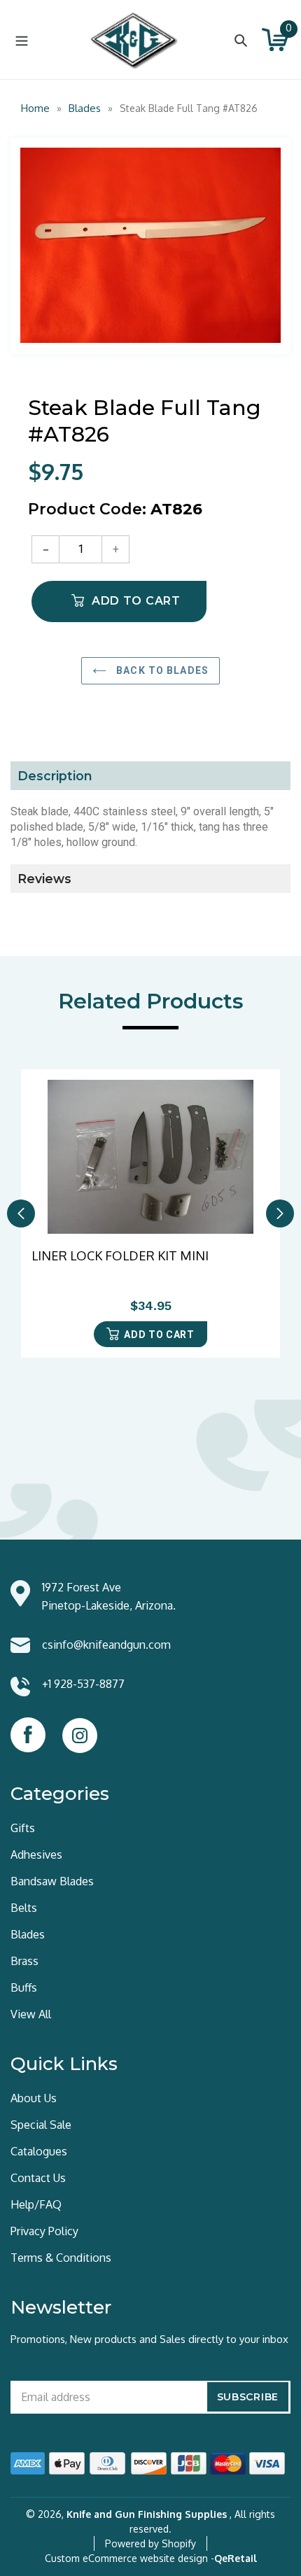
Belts (24, 1908)
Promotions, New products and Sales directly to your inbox (149, 2339)
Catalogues (39, 2151)
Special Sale (41, 2125)
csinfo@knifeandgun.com (106, 1645)
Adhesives (36, 1854)
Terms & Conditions (61, 2258)
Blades (85, 108)
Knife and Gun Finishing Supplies (147, 2514)
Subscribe (248, 2397)
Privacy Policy (44, 2231)
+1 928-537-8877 (83, 1684)
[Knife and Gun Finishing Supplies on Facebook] (28, 1735)
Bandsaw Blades (52, 1881)
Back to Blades (161, 670)
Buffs (24, 1987)
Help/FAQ (36, 2204)
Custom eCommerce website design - (129, 2558)
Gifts (23, 1828)
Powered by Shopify (150, 2543)
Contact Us (38, 2178)
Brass (24, 1961)
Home (35, 108)
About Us (34, 2098)
